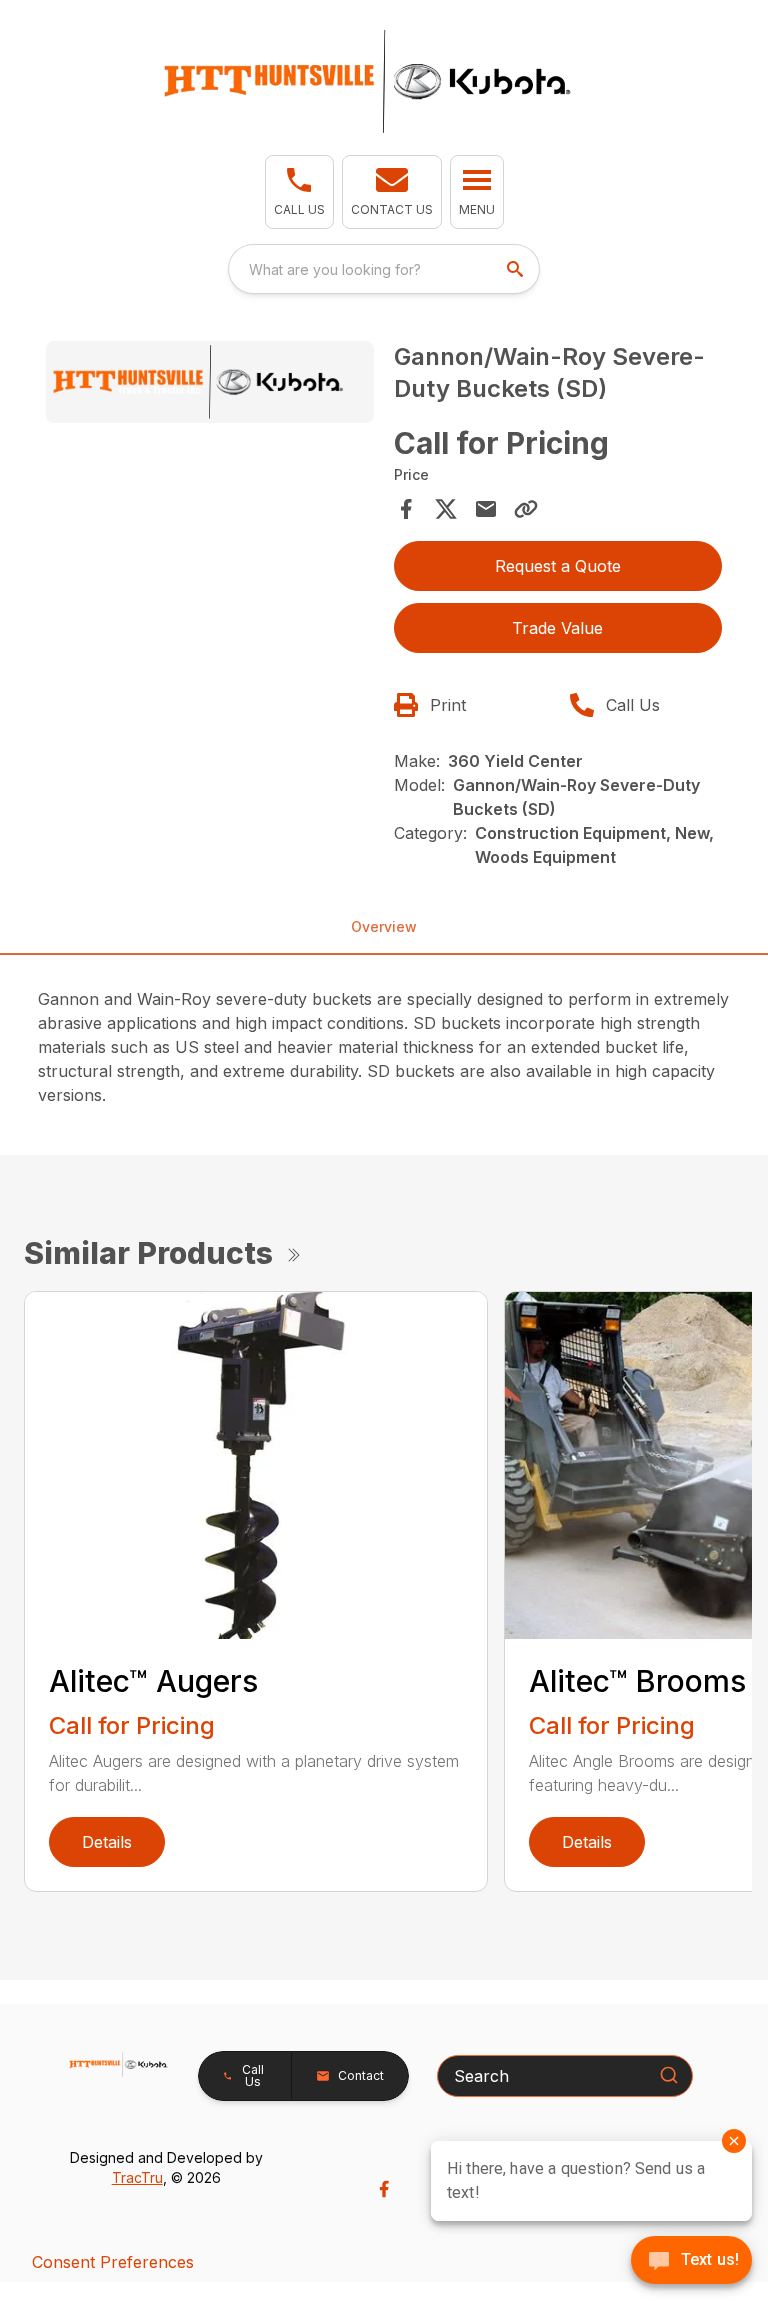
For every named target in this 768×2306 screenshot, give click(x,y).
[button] (299, 192)
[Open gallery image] (210, 382)
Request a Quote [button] (558, 566)
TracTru (137, 2177)
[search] (517, 269)
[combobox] (384, 269)
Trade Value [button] (557, 628)
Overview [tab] (384, 926)
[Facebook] (384, 2189)
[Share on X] (446, 509)
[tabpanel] (210, 385)
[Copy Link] (526, 509)
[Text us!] (691, 2262)
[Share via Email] (486, 509)
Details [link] (107, 1842)
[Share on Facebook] (406, 509)
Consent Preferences (113, 2262)
